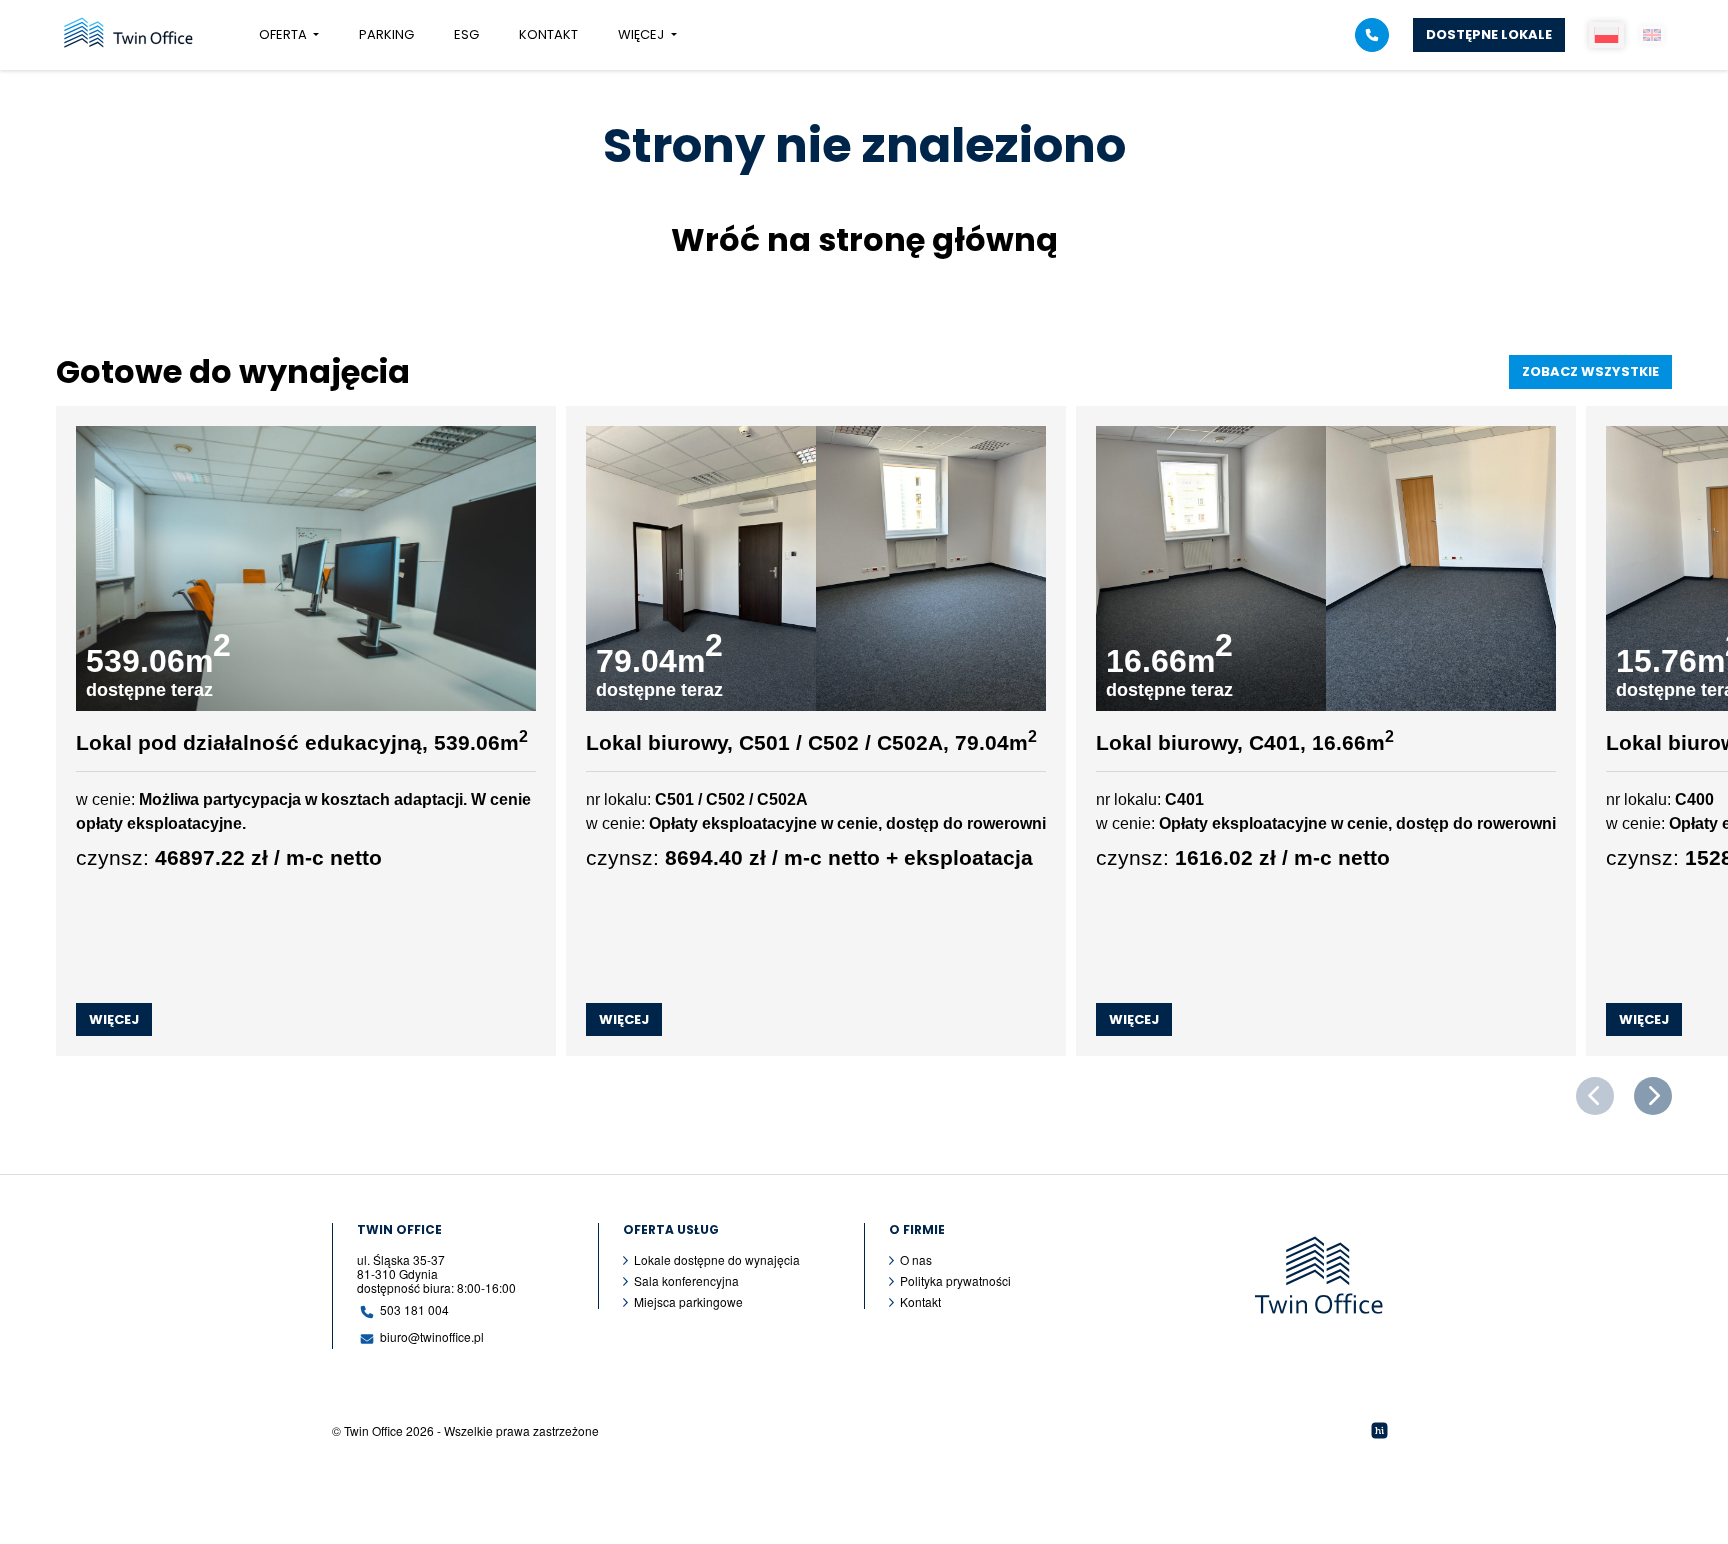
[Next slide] (1653, 1096)
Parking (386, 34)
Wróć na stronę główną (864, 239)
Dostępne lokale (1489, 34)
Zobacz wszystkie (1590, 371)
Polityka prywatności (955, 1281)
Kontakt (548, 34)
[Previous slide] (1595, 1096)
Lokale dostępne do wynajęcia (717, 1260)
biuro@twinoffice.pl (432, 1336)
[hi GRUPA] (1379, 1430)
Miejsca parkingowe (688, 1302)
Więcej (642, 34)
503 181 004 (414, 1309)
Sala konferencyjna (686, 1281)
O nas (916, 1260)
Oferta (284, 34)
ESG (466, 34)
